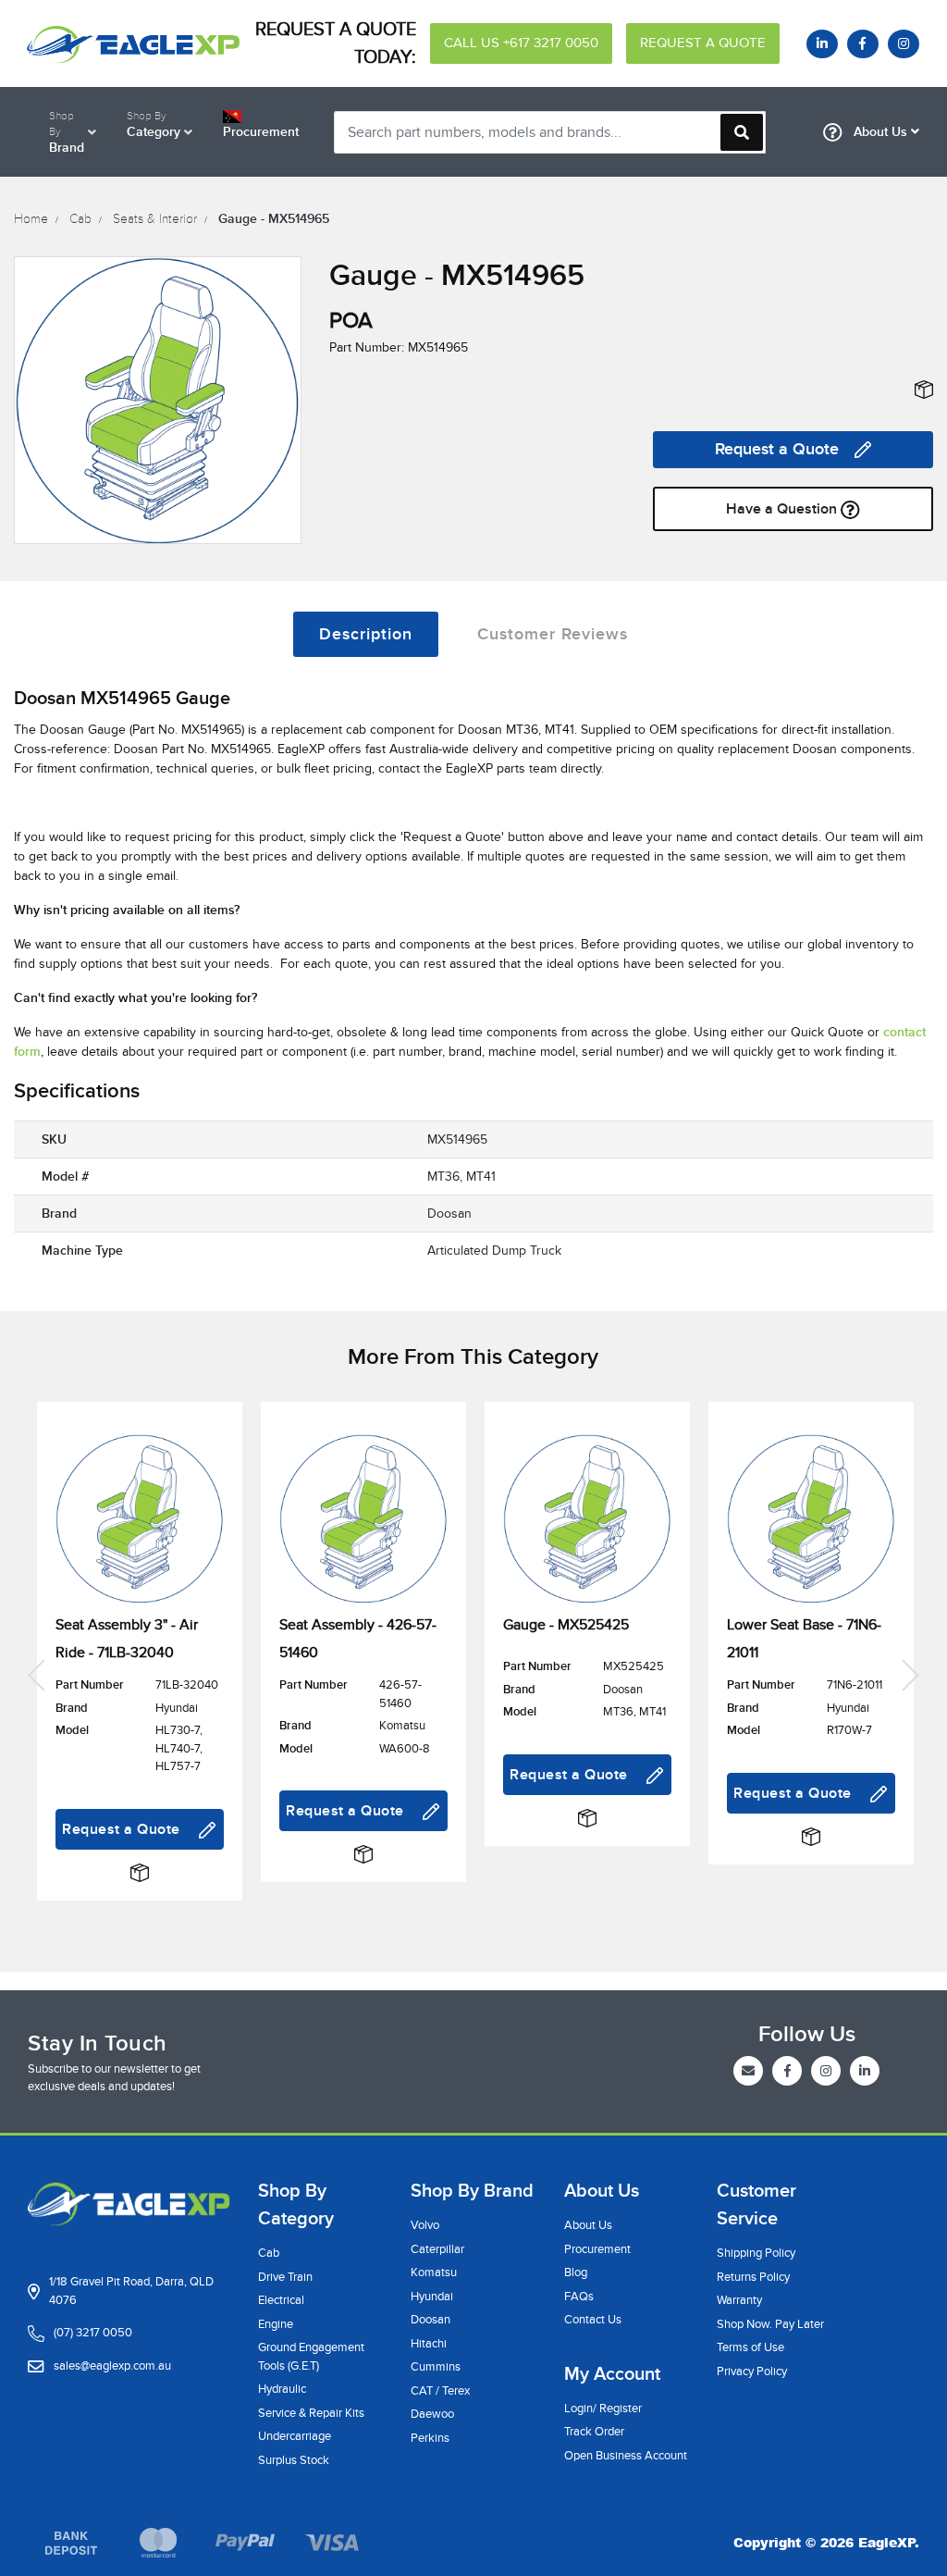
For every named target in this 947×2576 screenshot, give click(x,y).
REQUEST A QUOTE (703, 43)
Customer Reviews (553, 634)
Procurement (597, 2249)
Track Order (594, 2432)
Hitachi (429, 2344)
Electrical (281, 2300)
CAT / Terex (440, 2391)
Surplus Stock (294, 2460)
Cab (269, 2253)
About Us (880, 132)
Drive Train (285, 2277)
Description (366, 634)
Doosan (430, 2320)
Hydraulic (282, 2389)
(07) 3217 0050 (93, 2333)
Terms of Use (750, 2347)
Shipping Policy (756, 2253)
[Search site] (742, 132)
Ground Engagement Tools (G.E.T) (311, 2357)
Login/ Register (603, 2409)
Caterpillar (437, 2249)
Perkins (430, 2438)
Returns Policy (753, 2277)
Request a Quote (777, 449)
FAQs (579, 2297)
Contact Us (593, 2320)
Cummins (436, 2367)
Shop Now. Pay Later (770, 2324)
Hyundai (432, 2297)
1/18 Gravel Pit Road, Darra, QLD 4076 (131, 2291)
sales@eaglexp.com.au (112, 2366)
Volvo (425, 2225)
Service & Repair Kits (311, 2413)
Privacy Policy (752, 2372)
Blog (576, 2273)
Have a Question (783, 509)
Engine (276, 2324)
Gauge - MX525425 (566, 1625)
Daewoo (432, 2414)
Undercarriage (295, 2436)
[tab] (366, 634)
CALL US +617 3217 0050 (521, 43)
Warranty (739, 2300)
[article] (140, 1673)
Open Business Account (626, 2456)
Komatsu (434, 2273)
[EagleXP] (129, 43)
